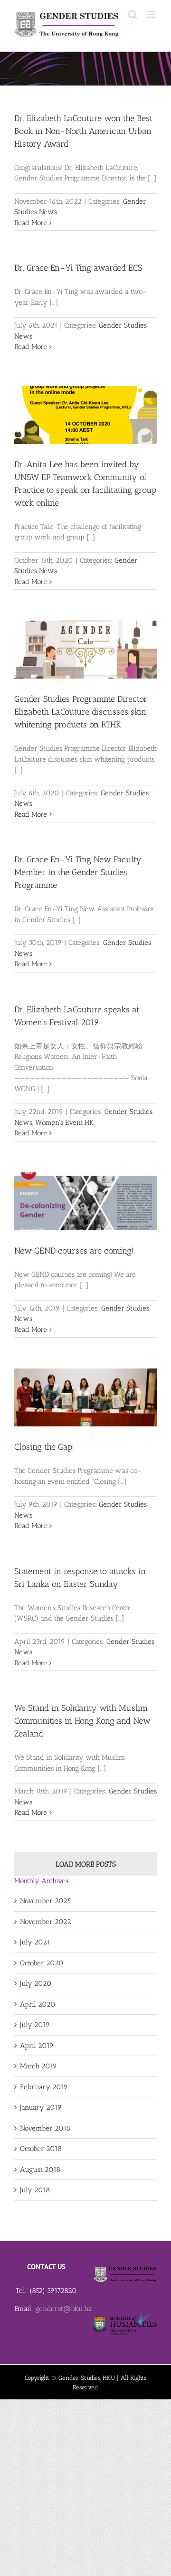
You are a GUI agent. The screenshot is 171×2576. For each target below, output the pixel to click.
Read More (31, 223)
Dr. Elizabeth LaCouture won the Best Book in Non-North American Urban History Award (83, 131)
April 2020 (38, 2004)
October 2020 (42, 1963)
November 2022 (46, 1922)
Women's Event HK (64, 1123)
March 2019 (38, 2066)
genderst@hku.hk (64, 2309)
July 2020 (36, 1983)
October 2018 (41, 2149)
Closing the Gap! (44, 1447)
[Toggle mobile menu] (152, 14)
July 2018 (35, 2190)
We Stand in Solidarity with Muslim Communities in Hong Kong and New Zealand (82, 1721)
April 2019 (37, 2046)
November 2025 (45, 1901)
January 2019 (41, 2107)
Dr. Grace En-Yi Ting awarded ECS (78, 268)
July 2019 (35, 2025)
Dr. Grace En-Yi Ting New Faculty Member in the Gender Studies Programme (78, 872)
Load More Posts (86, 1864)
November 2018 (45, 2128)
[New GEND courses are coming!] (85, 1201)
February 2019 (44, 2087)
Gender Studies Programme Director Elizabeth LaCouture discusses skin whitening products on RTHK (81, 712)
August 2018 (40, 2170)
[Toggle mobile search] (133, 14)
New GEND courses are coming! (74, 1251)
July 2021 (35, 1942)
